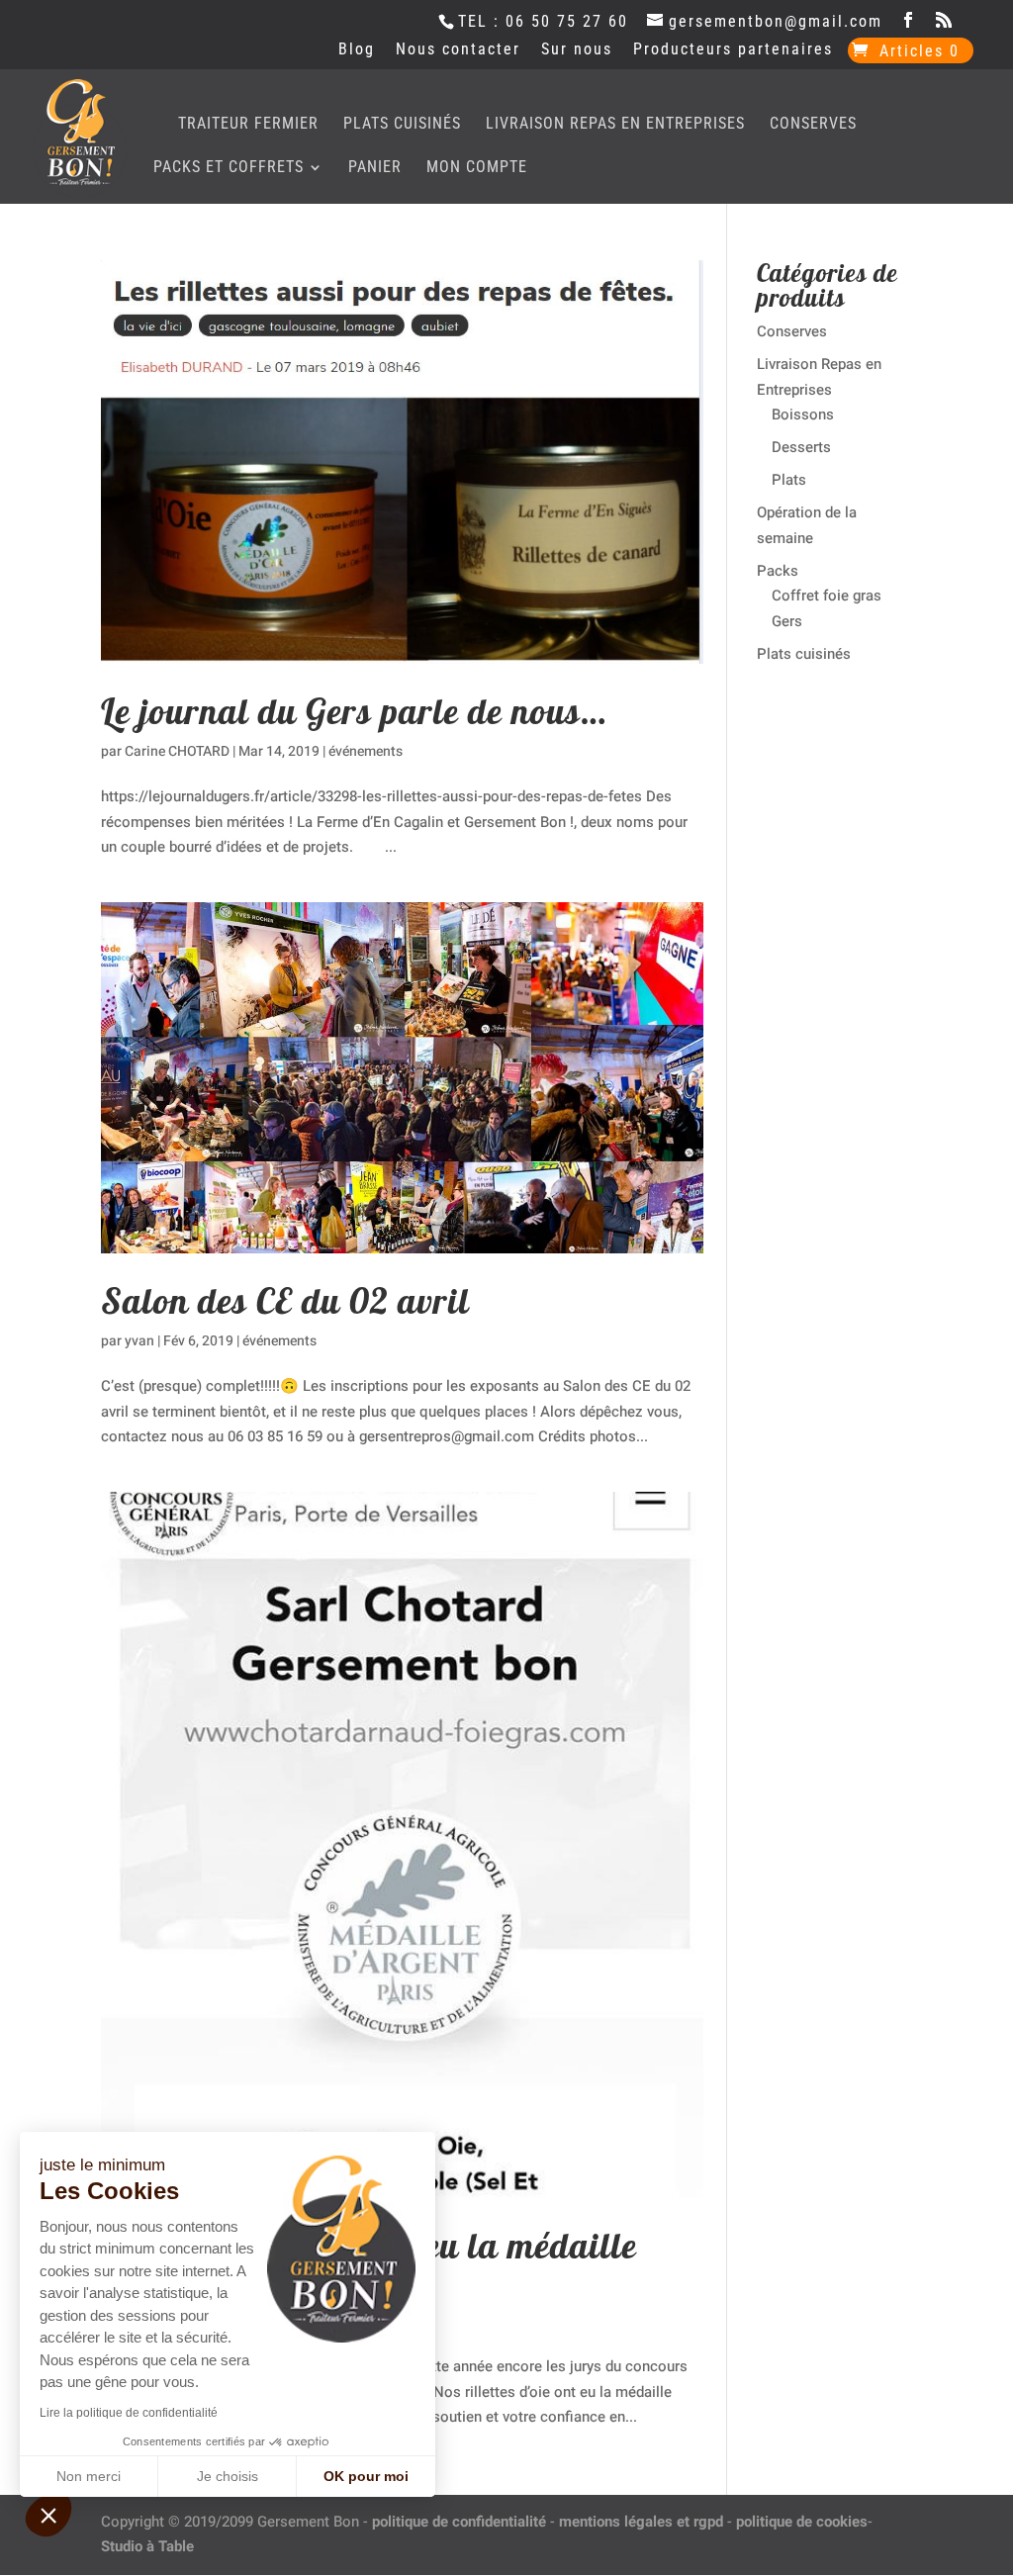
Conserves (813, 125)
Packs (778, 571)
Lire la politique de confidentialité (129, 2413)
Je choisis (228, 2476)
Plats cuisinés (402, 125)
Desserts (801, 447)
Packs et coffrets (229, 168)
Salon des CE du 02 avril (285, 1300)
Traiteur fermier (248, 125)
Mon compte (477, 168)
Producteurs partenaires (733, 50)
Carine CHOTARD (177, 751)
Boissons (803, 414)
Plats (789, 480)
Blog (357, 50)
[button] (48, 2515)
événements (366, 751)
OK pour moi (366, 2476)
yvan (139, 1341)
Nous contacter (458, 50)
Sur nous (577, 50)
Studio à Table (147, 2546)
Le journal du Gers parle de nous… (354, 711)
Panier (375, 168)
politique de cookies (802, 2522)
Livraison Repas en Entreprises (615, 125)
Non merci (89, 2476)
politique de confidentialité (459, 2522)
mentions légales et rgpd (641, 2522)
